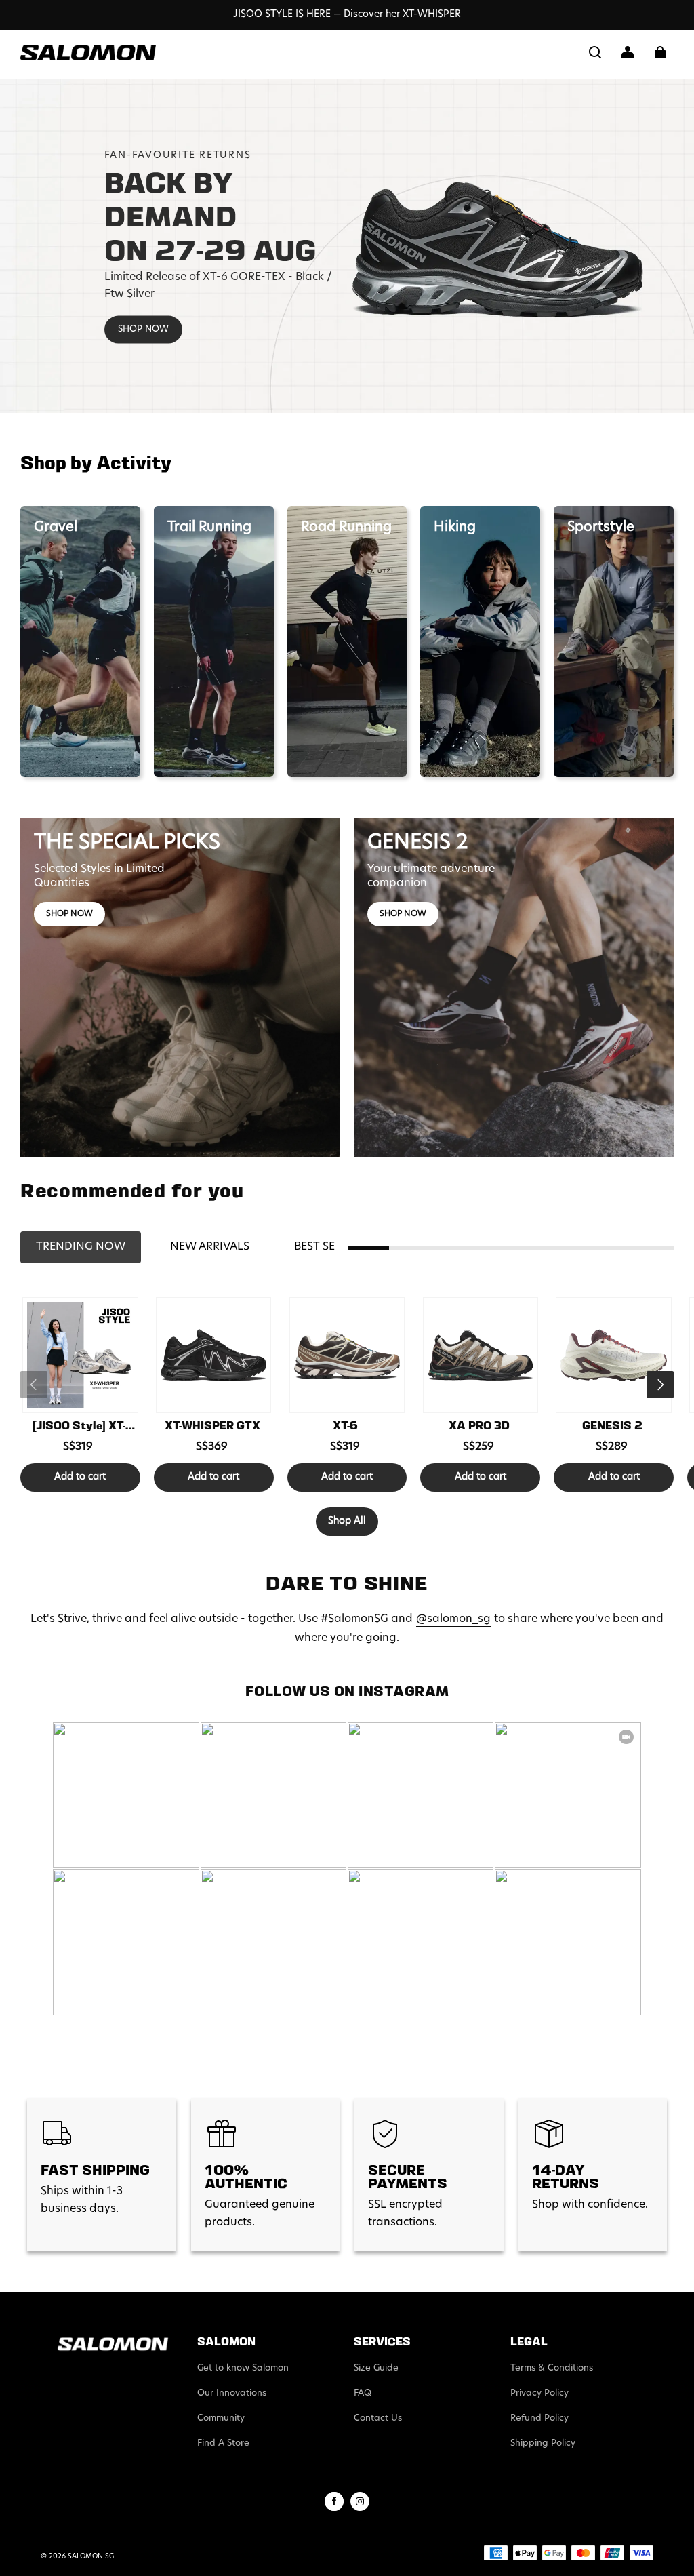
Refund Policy (539, 2418)
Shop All (347, 1521)
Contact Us (378, 2418)
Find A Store (223, 2443)
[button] (595, 52)
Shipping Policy (543, 2443)
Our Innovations (232, 2393)
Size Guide (376, 2368)
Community (221, 2418)
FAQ (363, 2393)
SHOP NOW (143, 329)
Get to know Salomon (243, 2368)
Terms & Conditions (552, 2368)
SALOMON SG (91, 2557)
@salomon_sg (453, 1619)
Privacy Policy (539, 2393)
